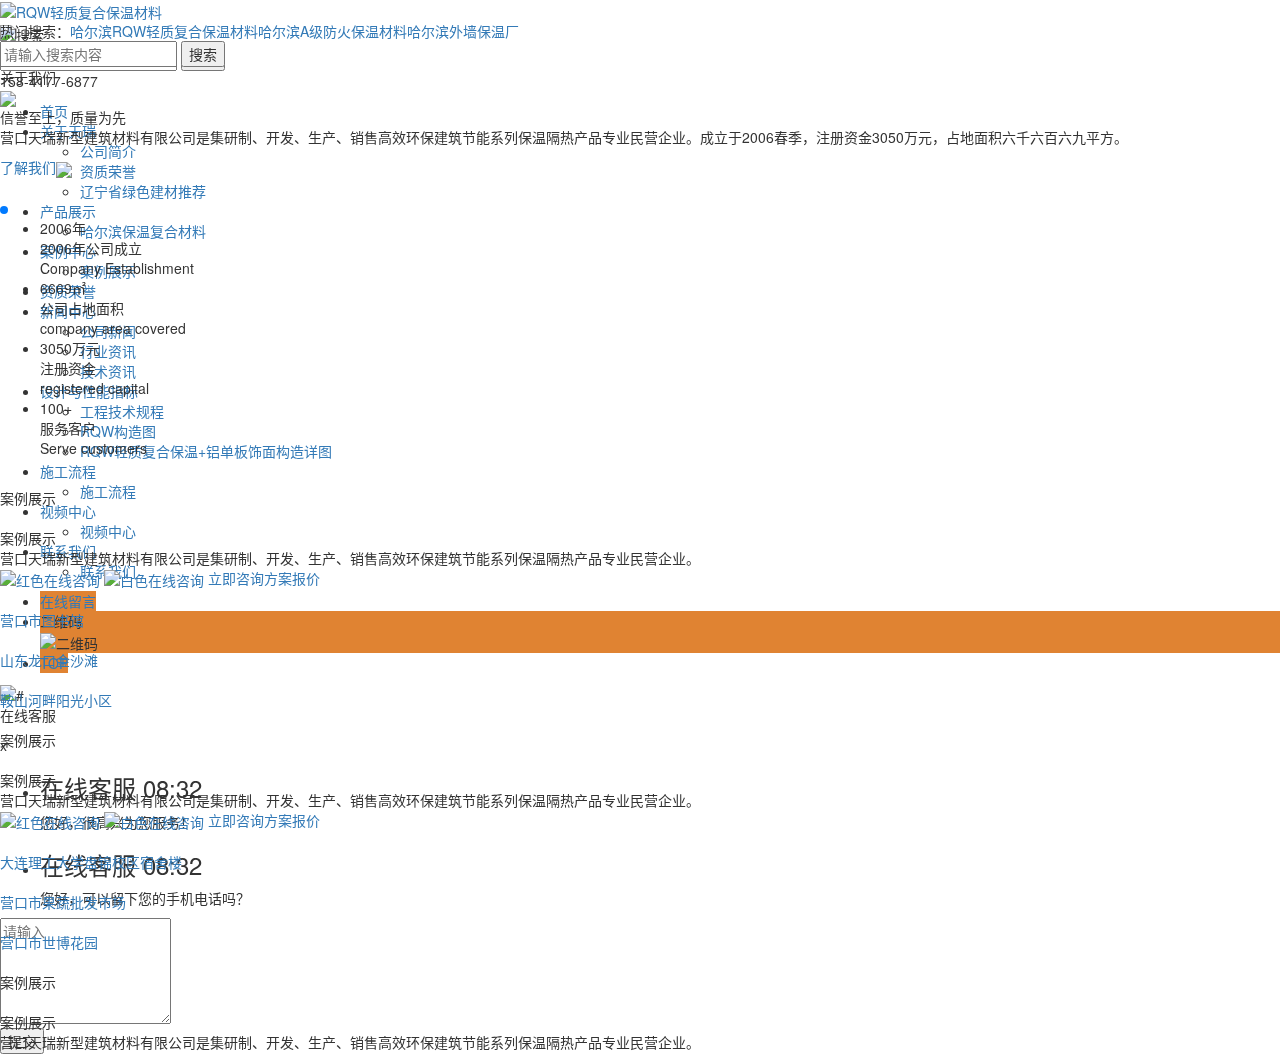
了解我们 (28, 167)
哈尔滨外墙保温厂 (463, 31)
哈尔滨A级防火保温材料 (332, 31)
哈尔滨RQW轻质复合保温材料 (164, 31)
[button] (4, 210)
